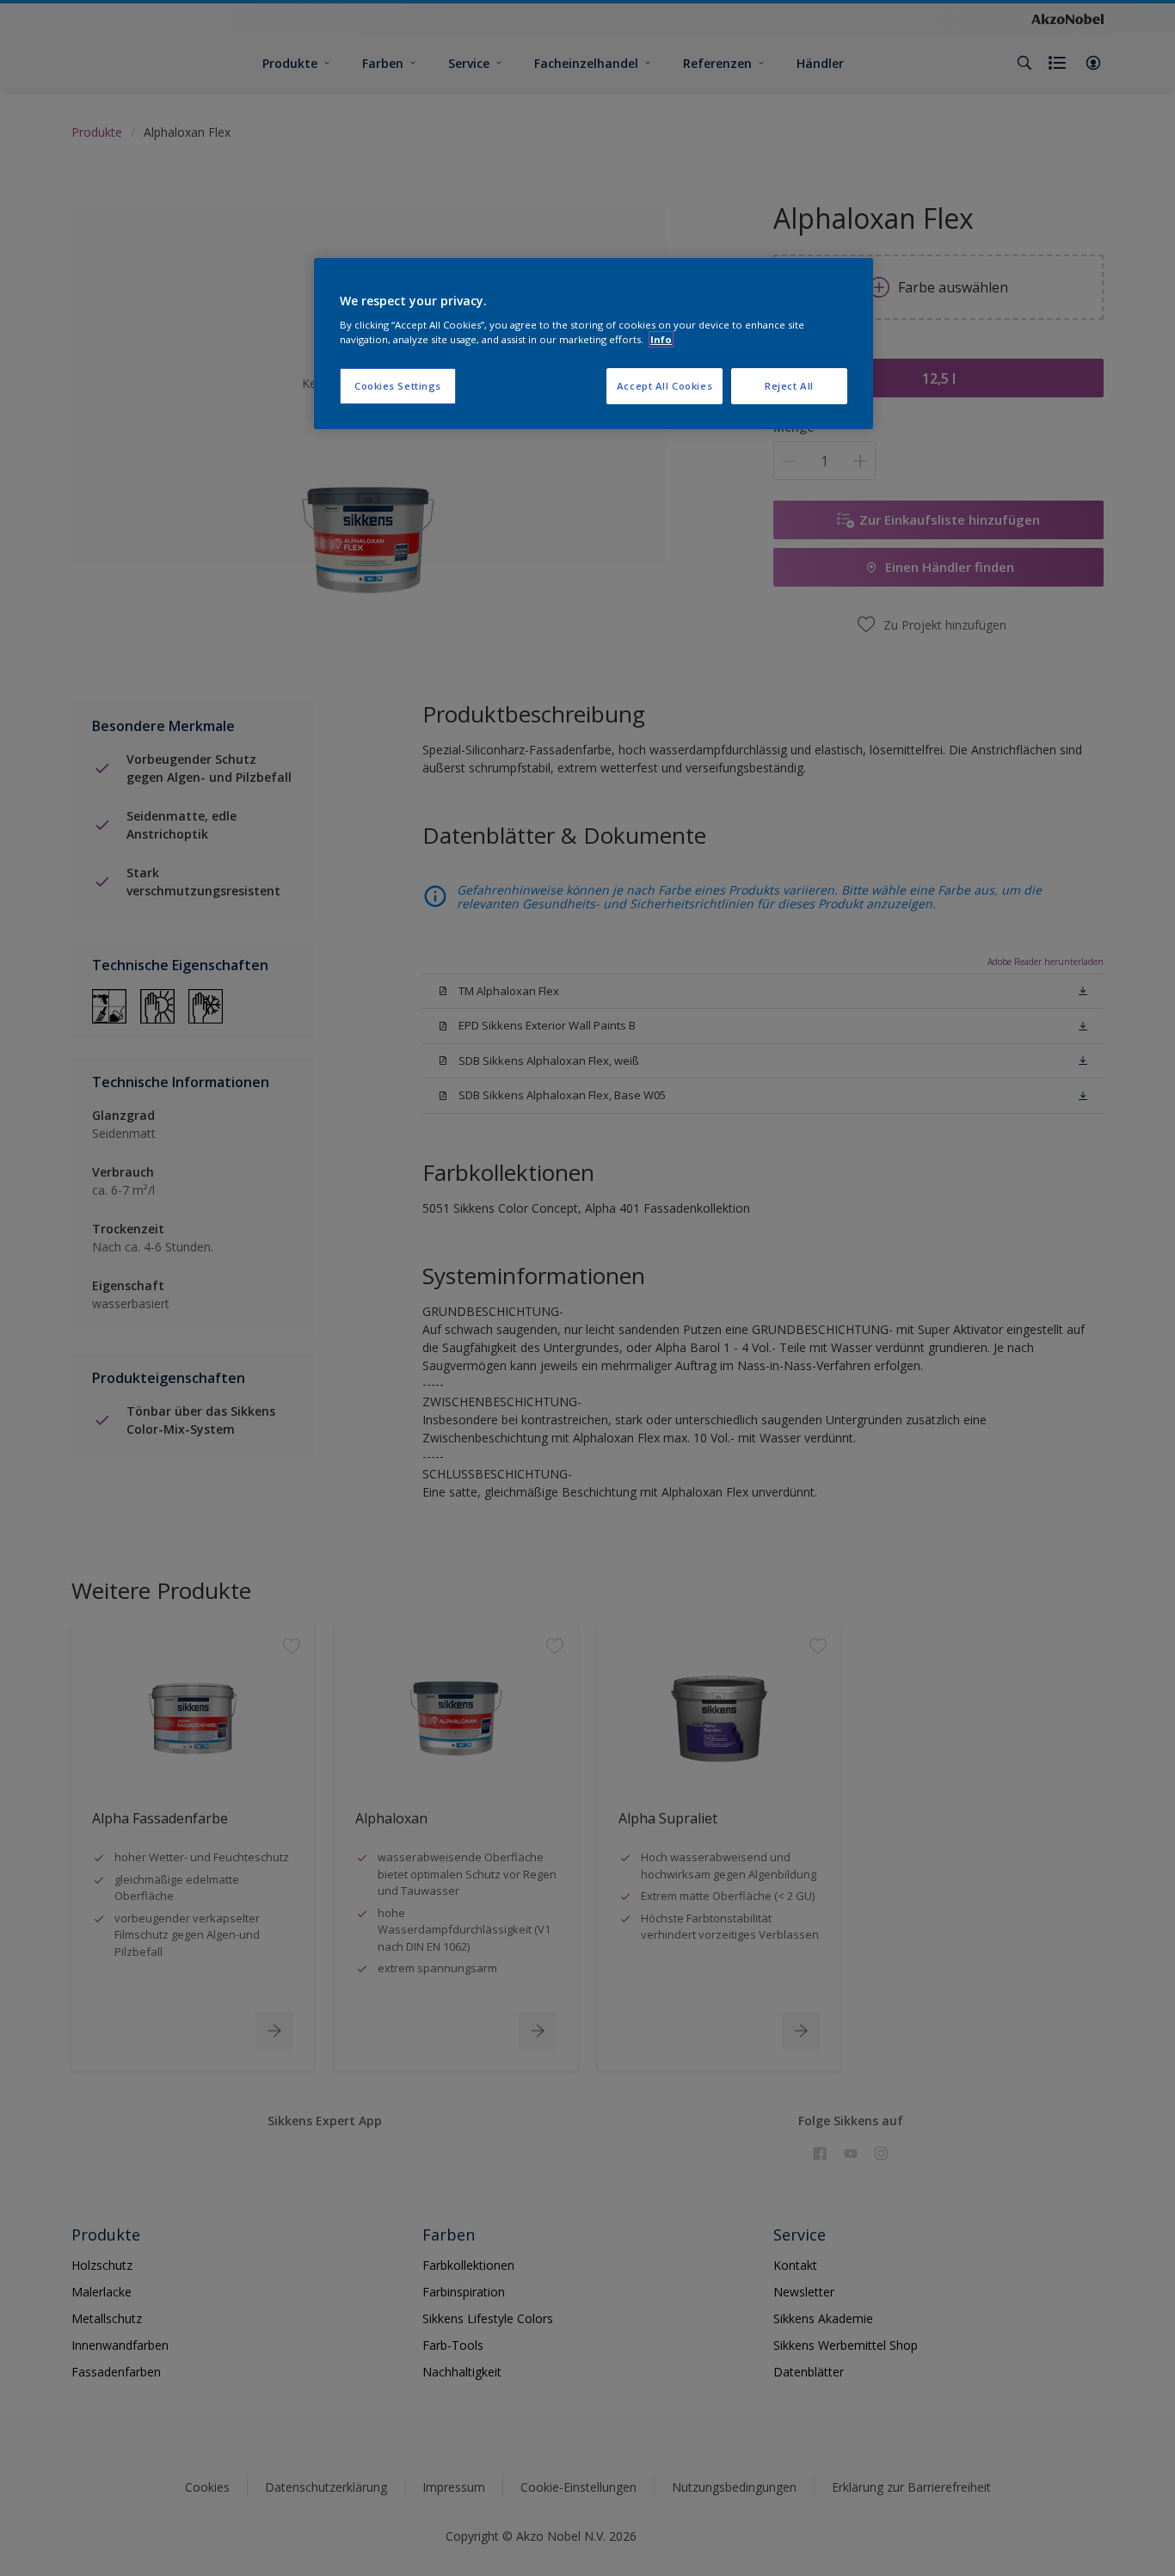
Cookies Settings (398, 386)
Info (661, 339)
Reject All (789, 386)
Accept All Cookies (664, 386)
